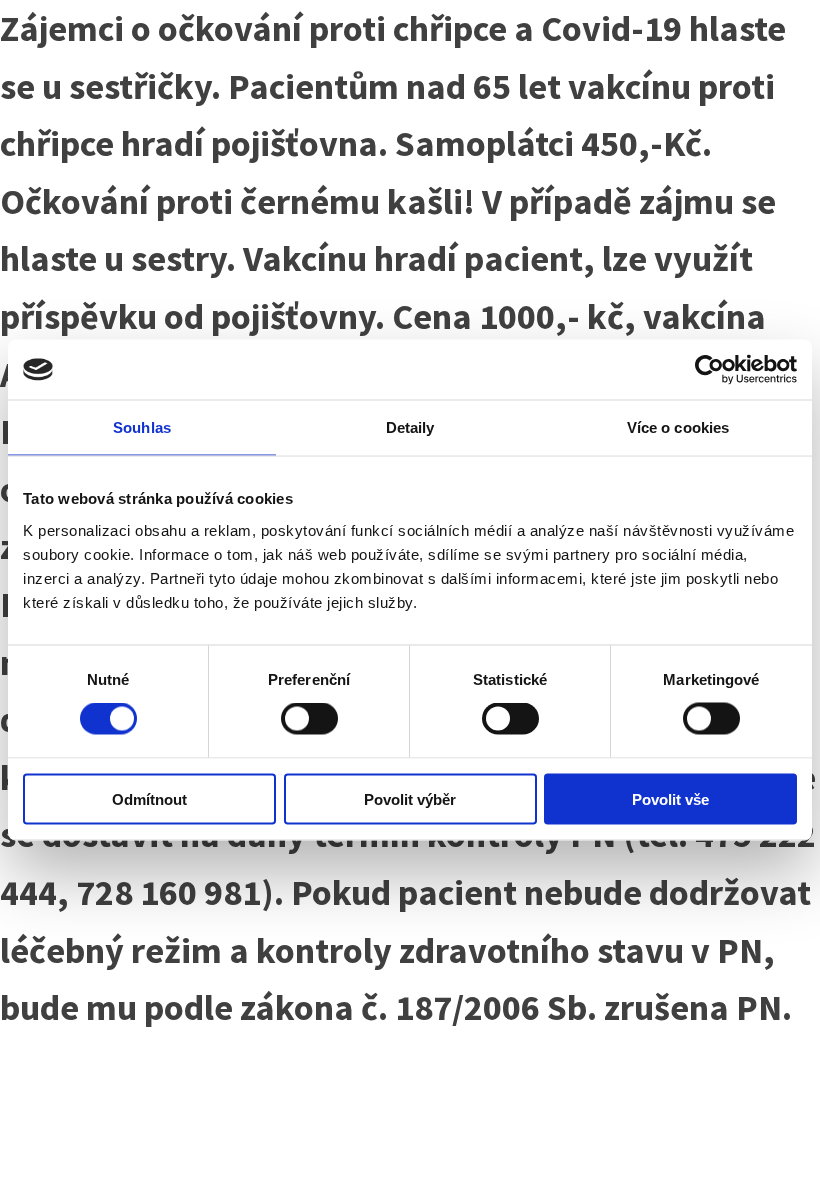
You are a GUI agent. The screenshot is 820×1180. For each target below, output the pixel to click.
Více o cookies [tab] (678, 427)
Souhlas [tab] (142, 427)
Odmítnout (149, 798)
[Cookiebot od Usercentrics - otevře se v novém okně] (709, 370)
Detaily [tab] (410, 427)
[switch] (309, 719)
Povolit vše (670, 798)
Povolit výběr (410, 798)
